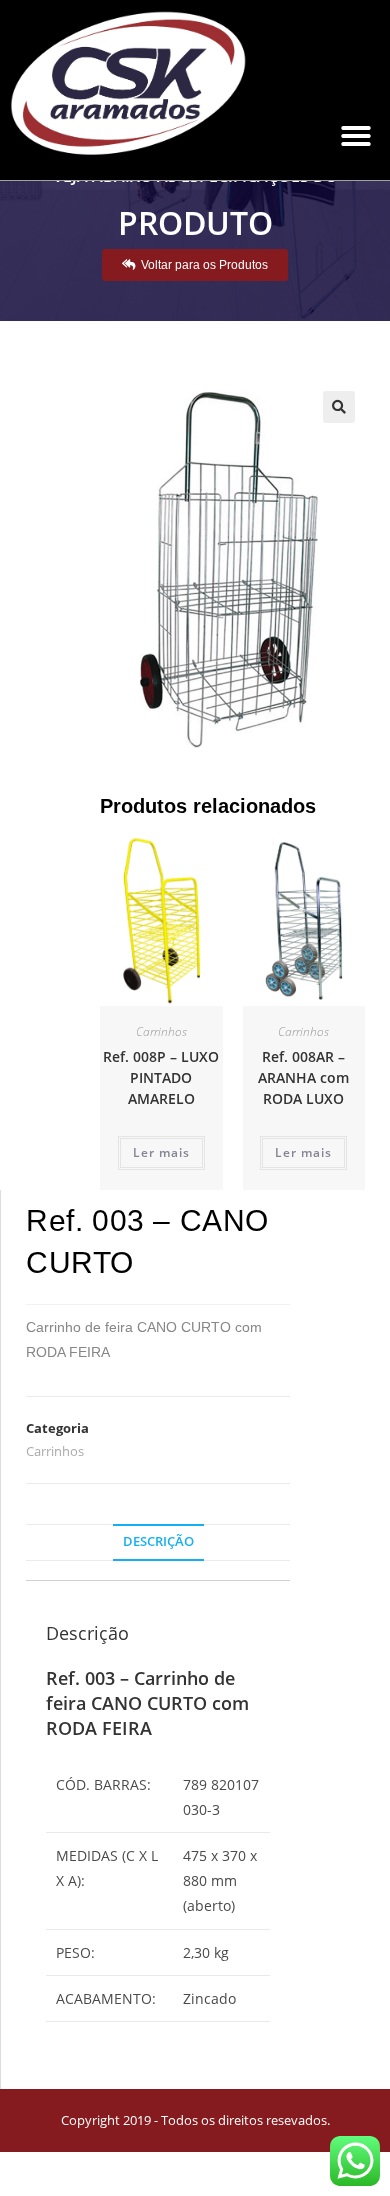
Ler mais (161, 1152)
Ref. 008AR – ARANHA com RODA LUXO (303, 1077)
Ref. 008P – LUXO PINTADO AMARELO (161, 1077)
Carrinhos (161, 1031)
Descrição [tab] (158, 1541)
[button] (356, 136)
